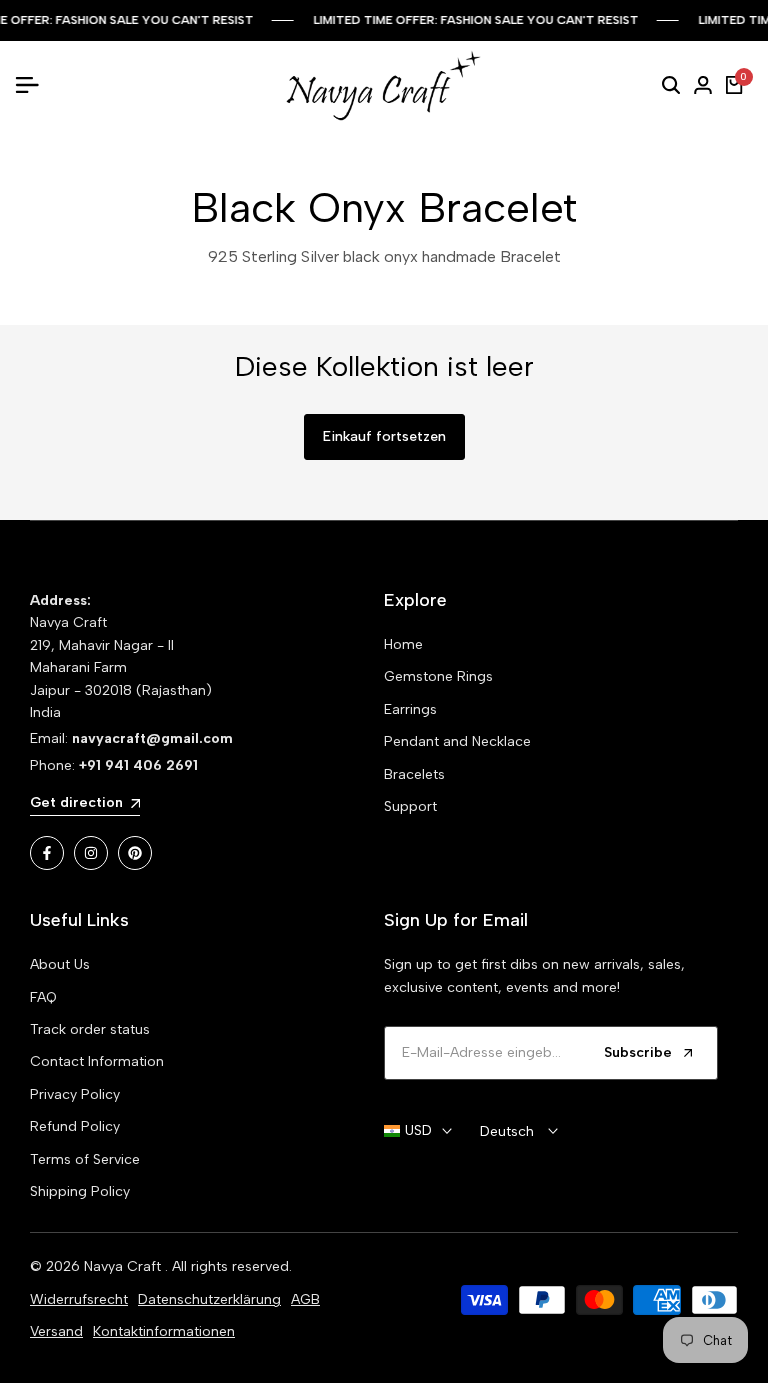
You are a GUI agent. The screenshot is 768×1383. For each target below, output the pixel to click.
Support (410, 806)
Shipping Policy (80, 1191)
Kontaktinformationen (164, 1331)
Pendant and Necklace (457, 741)
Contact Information (97, 1061)
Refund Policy (75, 1126)
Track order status (90, 1029)
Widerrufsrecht (79, 1299)
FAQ (43, 997)
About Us (60, 964)
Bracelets (414, 774)
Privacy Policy (75, 1094)
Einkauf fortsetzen (384, 436)
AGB (305, 1299)
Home (403, 644)
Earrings (410, 709)
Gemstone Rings (438, 676)
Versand (56, 1331)
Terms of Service (85, 1159)
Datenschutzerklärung (209, 1299)
